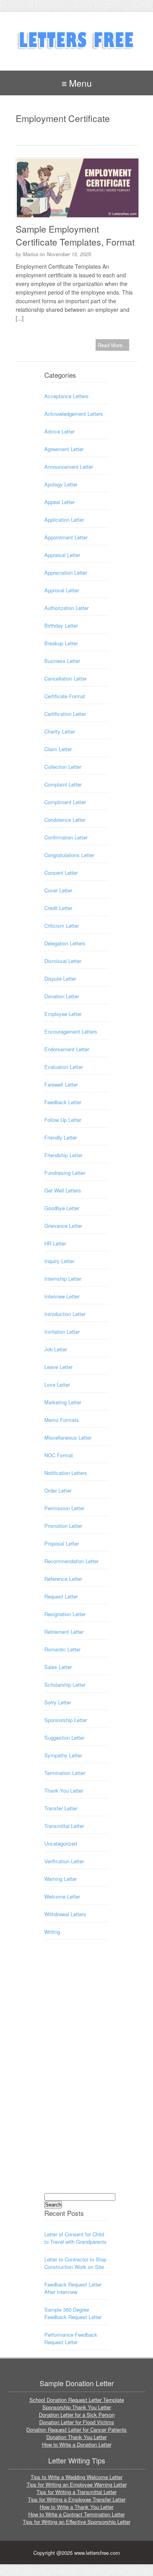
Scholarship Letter (65, 1685)
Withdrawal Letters (65, 1914)
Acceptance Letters (66, 396)
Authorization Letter (66, 608)
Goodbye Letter (62, 1208)
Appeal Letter (59, 502)
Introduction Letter (65, 1314)
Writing (52, 1932)
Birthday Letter (61, 625)
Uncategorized (61, 1843)
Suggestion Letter (64, 1738)
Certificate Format (65, 696)
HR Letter (55, 1243)
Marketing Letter (63, 1402)
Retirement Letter (64, 1632)
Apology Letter (61, 484)
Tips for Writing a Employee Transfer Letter (77, 2499)
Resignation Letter (65, 1614)
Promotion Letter (63, 1526)
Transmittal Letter (64, 1826)
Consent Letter (61, 873)
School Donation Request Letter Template (77, 2400)
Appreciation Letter (66, 573)
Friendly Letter (61, 1137)
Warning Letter (61, 1879)
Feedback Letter (63, 1102)
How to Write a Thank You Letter (76, 2507)
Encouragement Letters (71, 1031)
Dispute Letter (60, 979)
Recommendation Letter (71, 1561)
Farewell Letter (61, 1084)
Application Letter (64, 520)
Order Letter (58, 1490)
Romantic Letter (62, 1649)
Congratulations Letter (69, 855)
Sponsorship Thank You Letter (77, 2407)
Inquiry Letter (59, 1261)
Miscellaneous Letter (68, 1437)
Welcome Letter (62, 1896)
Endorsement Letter (67, 1049)
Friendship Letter (63, 1155)
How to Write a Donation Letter (77, 2444)
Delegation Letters (65, 943)
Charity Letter (60, 731)
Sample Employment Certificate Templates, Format (75, 235)
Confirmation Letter (66, 837)
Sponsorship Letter (66, 1720)
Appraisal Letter (62, 555)
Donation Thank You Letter (76, 2437)
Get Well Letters (63, 1190)
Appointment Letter (66, 537)
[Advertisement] (76, 2074)
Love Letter (57, 1384)
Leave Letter (58, 1367)
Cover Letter (58, 890)
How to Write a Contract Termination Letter (76, 2514)
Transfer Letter (61, 1808)
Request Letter (61, 1596)
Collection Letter (63, 767)
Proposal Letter (62, 1543)
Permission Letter (64, 1508)
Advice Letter (59, 431)
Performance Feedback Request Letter (71, 2338)
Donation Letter (62, 996)
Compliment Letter (65, 802)
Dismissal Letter (63, 961)
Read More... (112, 345)
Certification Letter (65, 714)
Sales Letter (58, 1667)
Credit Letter (58, 908)
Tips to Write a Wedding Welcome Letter (76, 2477)
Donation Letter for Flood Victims (77, 2422)
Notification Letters (66, 1473)
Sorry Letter (58, 1702)
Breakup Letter (61, 643)
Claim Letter (58, 749)
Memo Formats (62, 1420)
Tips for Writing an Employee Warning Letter (77, 2484)
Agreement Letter (64, 449)
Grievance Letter (63, 1226)
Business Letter (62, 661)
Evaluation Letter (64, 1067)
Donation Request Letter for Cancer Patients (76, 2429)
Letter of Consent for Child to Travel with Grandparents (76, 2238)
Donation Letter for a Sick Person (77, 2415)
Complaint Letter (63, 784)
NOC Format (59, 1455)
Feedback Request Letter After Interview (73, 2288)
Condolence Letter (65, 820)
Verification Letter (64, 1861)
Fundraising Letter (65, 1173)
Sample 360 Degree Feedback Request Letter (73, 2313)
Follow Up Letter (63, 1120)
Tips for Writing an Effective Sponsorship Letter (76, 2522)
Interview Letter (62, 1296)
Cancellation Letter (66, 678)
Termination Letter (65, 1773)
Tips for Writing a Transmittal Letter (76, 2492)
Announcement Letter (69, 467)
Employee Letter (63, 1014)
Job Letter (56, 1349)
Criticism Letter (62, 926)
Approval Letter (62, 590)
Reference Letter (63, 1579)
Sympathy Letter (63, 1755)
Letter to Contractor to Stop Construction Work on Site (75, 2263)
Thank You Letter (64, 1790)
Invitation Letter (62, 1332)
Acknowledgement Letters (74, 414)
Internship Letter (63, 1279)
